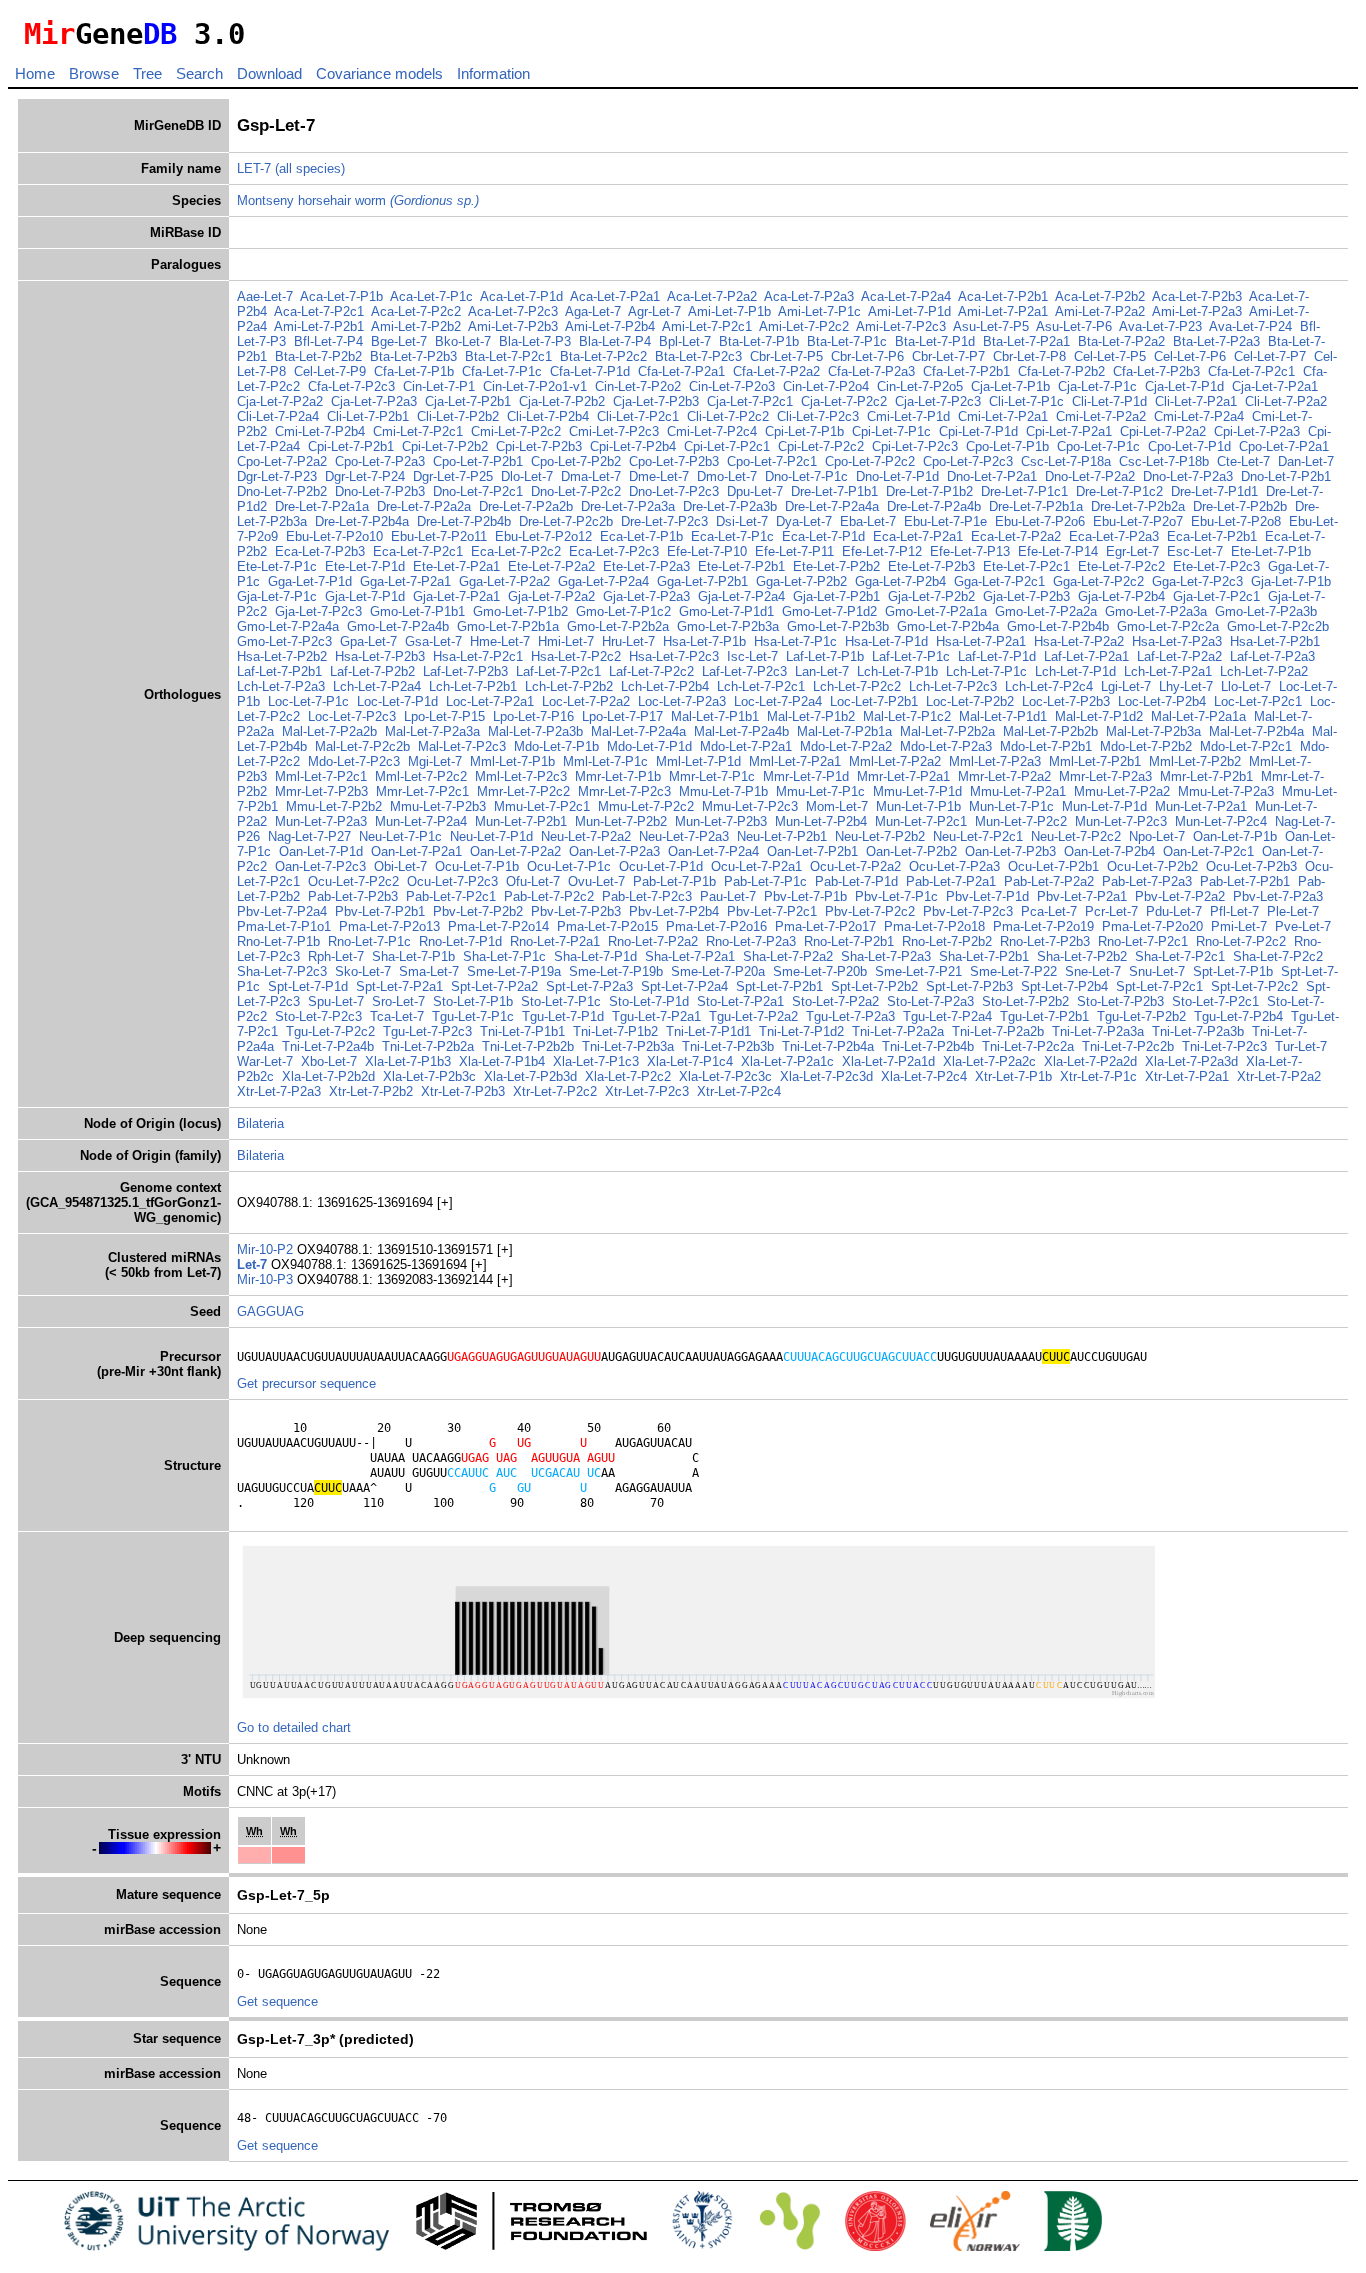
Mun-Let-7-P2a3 (321, 821)
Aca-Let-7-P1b (341, 296)
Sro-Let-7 (398, 1001)
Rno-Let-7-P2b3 (1045, 941)
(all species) (310, 168)
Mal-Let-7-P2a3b (535, 731)
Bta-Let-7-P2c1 (508, 356)
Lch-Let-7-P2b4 (665, 686)
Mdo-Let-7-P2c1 (1246, 746)
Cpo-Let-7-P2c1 (772, 461)
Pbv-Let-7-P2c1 (772, 911)
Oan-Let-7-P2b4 (1109, 851)
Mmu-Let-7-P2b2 (334, 806)
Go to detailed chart (294, 1727)
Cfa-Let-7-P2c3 (351, 386)
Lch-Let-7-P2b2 (569, 686)
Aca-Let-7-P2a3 (809, 296)
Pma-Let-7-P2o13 (389, 926)
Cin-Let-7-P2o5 (920, 386)
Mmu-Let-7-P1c (820, 791)
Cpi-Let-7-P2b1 (351, 446)
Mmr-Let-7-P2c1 (422, 791)
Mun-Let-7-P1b (918, 806)
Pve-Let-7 (1303, 926)
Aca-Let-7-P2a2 (712, 296)
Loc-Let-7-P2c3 (352, 716)
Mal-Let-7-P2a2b (329, 731)
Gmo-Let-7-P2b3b (838, 626)
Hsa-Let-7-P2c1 (478, 656)
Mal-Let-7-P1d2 (1099, 716)
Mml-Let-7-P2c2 (421, 776)
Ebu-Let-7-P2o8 (1236, 521)
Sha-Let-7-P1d (595, 956)
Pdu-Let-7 (1174, 911)
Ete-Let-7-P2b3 (931, 566)
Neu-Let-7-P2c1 (978, 836)
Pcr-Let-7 (1111, 911)
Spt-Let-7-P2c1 (1159, 986)
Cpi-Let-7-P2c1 (727, 446)
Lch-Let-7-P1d (1075, 671)
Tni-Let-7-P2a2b (998, 1031)
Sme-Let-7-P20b (820, 971)
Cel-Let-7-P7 (1270, 356)
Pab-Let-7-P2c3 (647, 896)
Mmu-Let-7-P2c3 (750, 806)
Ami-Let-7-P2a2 (1100, 311)
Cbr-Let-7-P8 (1029, 356)
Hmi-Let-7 (566, 641)
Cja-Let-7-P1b (1010, 386)
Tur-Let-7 (1301, 1046)
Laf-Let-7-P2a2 (1179, 656)
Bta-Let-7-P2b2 (318, 356)
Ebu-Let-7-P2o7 (1138, 521)
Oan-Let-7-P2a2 (515, 851)
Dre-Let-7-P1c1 (1024, 491)
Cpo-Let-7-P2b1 (478, 461)
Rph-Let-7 (336, 956)
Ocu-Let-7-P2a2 (855, 866)
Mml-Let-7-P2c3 (521, 776)
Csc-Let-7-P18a (1066, 461)
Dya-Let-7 (804, 521)
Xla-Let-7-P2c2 (628, 1076)
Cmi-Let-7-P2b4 (320, 431)
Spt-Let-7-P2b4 (1064, 986)
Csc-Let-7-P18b (1164, 461)
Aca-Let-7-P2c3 (513, 311)
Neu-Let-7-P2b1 (782, 836)
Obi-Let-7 (400, 866)
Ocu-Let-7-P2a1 (756, 866)
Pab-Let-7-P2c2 (549, 896)
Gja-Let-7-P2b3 (1026, 596)
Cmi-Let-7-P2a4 (1199, 416)
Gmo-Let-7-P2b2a (618, 626)
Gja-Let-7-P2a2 (551, 596)
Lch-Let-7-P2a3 (281, 686)
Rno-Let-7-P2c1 (1143, 941)
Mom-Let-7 (837, 806)
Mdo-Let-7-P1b (556, 746)
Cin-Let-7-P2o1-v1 (535, 386)
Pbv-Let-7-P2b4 (674, 911)
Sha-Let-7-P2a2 (788, 956)
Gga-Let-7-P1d (310, 581)
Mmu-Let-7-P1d (917, 791)
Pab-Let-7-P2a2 (1049, 881)
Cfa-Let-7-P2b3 (1156, 371)
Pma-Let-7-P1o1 (284, 926)
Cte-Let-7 (1243, 461)
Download (269, 73)
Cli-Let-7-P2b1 (368, 416)
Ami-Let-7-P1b (729, 311)
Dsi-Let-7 (742, 521)
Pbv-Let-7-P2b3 (576, 911)
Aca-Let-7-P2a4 (906, 296)
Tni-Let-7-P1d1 (708, 1031)
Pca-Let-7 (1049, 911)
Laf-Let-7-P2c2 (651, 671)
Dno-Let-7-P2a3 (1188, 476)
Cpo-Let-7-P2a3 (380, 461)
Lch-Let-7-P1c (986, 671)
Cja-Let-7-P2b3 (656, 401)
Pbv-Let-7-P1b (805, 896)
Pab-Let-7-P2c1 (451, 896)
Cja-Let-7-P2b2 (562, 401)
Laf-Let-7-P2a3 (1272, 656)
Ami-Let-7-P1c (819, 311)
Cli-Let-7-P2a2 (1286, 401)
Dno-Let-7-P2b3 (380, 491)
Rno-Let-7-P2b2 (947, 941)
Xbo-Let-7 (329, 1061)
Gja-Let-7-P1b (1291, 581)
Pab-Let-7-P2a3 (1147, 881)
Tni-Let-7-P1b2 (615, 1031)
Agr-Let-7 (654, 311)
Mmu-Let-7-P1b (723, 791)
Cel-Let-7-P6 (1190, 356)
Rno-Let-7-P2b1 (849, 941)
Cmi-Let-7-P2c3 (614, 431)
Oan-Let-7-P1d (321, 851)
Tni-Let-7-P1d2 (801, 1031)
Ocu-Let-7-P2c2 (353, 881)
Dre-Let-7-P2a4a (832, 506)
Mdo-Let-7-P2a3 (946, 746)
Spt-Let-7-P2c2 (1254, 986)
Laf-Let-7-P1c (911, 656)
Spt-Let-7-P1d (308, 986)
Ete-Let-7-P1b (1271, 551)
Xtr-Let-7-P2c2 (555, 1091)
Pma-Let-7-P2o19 (1043, 926)
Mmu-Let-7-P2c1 (542, 806)
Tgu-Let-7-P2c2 (330, 1031)
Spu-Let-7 (336, 1001)
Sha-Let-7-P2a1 (690, 956)
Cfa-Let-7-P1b (414, 371)
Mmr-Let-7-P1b (618, 776)
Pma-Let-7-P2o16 (716, 926)
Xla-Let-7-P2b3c (429, 1076)
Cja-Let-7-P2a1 (1275, 386)
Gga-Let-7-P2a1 (405, 581)
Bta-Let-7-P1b (759, 341)
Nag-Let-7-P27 (309, 836)
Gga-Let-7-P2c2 (1098, 581)
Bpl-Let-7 (685, 341)
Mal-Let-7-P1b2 (811, 716)
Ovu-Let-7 (596, 881)
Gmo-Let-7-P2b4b (1058, 626)
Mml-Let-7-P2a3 (995, 761)
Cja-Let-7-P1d (1184, 386)
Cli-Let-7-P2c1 (638, 416)
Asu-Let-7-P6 (1074, 326)
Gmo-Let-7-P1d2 (829, 611)
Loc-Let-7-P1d (397, 701)
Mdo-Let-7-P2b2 (1146, 746)
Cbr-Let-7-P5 (786, 356)
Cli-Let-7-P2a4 (278, 416)
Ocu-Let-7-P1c (569, 866)
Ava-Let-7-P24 (1250, 326)
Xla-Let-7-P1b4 (502, 1061)
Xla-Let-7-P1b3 (408, 1061)
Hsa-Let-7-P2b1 (1275, 641)
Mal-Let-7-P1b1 (715, 716)
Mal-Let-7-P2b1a (844, 731)
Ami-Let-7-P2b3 (513, 326)
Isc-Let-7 (752, 656)
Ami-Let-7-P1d (909, 311)
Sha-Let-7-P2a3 (886, 956)
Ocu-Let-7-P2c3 (452, 881)
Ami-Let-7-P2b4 (610, 326)
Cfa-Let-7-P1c (502, 371)
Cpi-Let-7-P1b (804, 431)
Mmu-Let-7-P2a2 (1122, 791)
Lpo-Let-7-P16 (533, 716)
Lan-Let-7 (822, 671)
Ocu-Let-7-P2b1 (1053, 866)
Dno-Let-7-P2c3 (674, 491)
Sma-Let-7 (429, 971)
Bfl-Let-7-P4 (328, 341)
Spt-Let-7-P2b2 (874, 986)
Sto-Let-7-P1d (649, 1001)
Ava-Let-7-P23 (1160, 326)
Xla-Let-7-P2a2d (1090, 1061)
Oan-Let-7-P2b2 (911, 851)
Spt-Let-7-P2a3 (589, 986)
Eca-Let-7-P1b (641, 536)
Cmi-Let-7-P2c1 (418, 431)
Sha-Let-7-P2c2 (1278, 956)
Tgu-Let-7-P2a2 (753, 1016)
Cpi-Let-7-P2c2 (821, 446)
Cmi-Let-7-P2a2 (1101, 416)
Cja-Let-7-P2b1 (468, 401)
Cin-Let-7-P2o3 (732, 386)
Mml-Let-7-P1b (512, 761)
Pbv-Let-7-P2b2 (478, 911)
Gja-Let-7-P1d (365, 596)
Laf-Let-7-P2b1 (279, 671)
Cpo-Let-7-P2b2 (576, 461)
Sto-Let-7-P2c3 (318, 1016)
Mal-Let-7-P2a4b (741, 731)
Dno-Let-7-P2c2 (576, 491)
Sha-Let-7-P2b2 (1082, 956)
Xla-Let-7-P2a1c (787, 1061)
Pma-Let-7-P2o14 (498, 926)
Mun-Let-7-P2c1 (921, 821)
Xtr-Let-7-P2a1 (1187, 1076)
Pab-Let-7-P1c (765, 881)
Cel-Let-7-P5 (1110, 356)
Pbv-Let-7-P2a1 (1082, 896)
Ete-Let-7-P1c (277, 566)
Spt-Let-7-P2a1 (399, 986)
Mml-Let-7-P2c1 (321, 776)
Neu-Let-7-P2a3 (684, 836)
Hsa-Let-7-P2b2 (282, 656)
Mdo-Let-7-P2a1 (746, 746)
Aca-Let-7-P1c (431, 296)
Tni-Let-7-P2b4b (928, 1046)
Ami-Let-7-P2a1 (1003, 311)
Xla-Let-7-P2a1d (888, 1061)
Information (493, 73)
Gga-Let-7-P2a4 (603, 581)
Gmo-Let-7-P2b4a (948, 626)
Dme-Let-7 (659, 476)
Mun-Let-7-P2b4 (821, 821)
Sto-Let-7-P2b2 (1025, 1001)
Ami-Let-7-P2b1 (319, 326)
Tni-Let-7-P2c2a (1028, 1046)
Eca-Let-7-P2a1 (918, 536)
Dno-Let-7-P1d (897, 476)
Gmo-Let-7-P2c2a (1168, 626)
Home (35, 73)
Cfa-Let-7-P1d (590, 371)
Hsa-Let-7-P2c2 (576, 656)
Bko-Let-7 (463, 341)
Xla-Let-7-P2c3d (826, 1076)
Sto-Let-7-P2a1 (740, 1001)
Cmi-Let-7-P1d (908, 416)
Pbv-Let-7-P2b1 (380, 911)
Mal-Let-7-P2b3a (1153, 731)
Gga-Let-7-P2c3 (1197, 581)
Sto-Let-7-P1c (561, 1001)
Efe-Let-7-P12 (882, 551)
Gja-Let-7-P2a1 (456, 596)
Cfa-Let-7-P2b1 (966, 371)
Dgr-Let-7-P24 (365, 476)
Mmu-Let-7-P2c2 (646, 806)
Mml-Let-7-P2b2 (1195, 761)
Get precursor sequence (306, 1383)
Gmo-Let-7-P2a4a (288, 626)
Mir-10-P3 (267, 1279)
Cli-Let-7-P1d (1109, 401)
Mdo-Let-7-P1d (649, 746)
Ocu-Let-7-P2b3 (1251, 866)
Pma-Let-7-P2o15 (607, 926)
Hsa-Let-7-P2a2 (1079, 641)
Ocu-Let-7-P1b (477, 866)
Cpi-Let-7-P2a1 (1069, 431)
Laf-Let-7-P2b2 (372, 671)
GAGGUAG (270, 1311)
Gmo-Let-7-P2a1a (936, 611)
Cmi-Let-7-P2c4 (712, 431)
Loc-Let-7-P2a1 (490, 701)
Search (199, 73)
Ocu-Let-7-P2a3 (954, 866)
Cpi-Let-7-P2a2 (1163, 431)
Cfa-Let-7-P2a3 (871, 371)
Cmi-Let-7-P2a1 (1003, 416)
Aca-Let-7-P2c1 (319, 311)
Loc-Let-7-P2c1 (1258, 701)
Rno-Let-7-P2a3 (751, 941)
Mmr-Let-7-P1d (806, 776)
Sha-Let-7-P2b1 (984, 956)
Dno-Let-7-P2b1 (1286, 476)
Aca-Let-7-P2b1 (1003, 296)
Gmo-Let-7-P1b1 (417, 611)
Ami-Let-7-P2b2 (416, 326)
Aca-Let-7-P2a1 (615, 296)
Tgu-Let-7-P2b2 (1141, 1016)
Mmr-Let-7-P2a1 (903, 776)
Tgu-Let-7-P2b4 (1238, 1016)
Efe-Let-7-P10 (707, 551)
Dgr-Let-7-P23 (277, 476)
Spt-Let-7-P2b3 (969, 986)
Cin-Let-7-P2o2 (638, 386)
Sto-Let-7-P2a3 (930, 1001)
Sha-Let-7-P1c (504, 956)
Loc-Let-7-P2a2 (586, 701)
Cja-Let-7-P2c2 (844, 401)
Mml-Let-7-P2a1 (795, 761)
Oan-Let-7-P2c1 (1208, 851)
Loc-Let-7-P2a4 (778, 701)
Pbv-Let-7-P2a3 (1278, 896)
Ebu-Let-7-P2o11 (439, 536)
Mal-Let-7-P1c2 (907, 716)
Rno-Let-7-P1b (278, 941)
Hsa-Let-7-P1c (795, 641)
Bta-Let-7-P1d (935, 341)
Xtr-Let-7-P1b (1013, 1076)
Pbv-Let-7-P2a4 (282, 911)
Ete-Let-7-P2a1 (456, 566)
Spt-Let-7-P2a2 (494, 986)
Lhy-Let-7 (1186, 686)
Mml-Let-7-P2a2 (895, 761)
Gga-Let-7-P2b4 (900, 581)
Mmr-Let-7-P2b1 (1206, 776)
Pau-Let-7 (728, 896)
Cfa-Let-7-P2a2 (776, 371)
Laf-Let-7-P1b (825, 656)
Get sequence (277, 2001)
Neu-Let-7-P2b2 (880, 836)
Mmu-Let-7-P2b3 (438, 806)
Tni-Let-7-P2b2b (528, 1046)
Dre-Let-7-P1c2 (1119, 491)
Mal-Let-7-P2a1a (1198, 716)
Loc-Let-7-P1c (308, 701)
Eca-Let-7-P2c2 (516, 551)
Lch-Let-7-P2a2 (1264, 671)
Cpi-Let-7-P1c (891, 431)
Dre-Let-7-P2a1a (322, 506)
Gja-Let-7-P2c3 (318, 611)
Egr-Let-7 (1132, 551)
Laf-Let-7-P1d (997, 656)
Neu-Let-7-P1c (400, 836)
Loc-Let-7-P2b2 (970, 701)
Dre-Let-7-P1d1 (1214, 491)
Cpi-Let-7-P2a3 (1257, 431)
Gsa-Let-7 (433, 641)
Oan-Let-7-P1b (1235, 836)
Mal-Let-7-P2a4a (638, 731)
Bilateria (260, 1123)
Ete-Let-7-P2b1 (741, 566)
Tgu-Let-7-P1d (563, 1016)
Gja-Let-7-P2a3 (646, 596)
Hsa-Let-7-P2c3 (674, 656)
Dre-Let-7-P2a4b (934, 506)
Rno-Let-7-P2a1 (555, 941)
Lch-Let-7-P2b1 (473, 686)
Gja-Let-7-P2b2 (931, 596)
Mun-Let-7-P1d (1104, 806)
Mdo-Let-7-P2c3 (354, 761)
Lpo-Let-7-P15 (444, 716)
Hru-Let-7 (628, 641)
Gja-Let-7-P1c (277, 596)
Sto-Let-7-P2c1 (1215, 1001)
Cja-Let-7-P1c (1097, 386)
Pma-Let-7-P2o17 (825, 926)
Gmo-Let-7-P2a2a (1046, 611)
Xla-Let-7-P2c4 (924, 1076)
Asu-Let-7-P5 (991, 326)
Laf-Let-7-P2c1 (558, 671)
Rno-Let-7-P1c (369, 941)
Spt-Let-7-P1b (1233, 971)
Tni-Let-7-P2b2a (428, 1046)
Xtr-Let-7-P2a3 (279, 1091)
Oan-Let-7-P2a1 (416, 851)
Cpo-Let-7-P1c (1098, 446)
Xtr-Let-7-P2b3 (463, 1091)
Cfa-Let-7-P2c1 (1251, 371)
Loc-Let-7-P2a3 (682, 701)
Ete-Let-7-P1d (365, 566)
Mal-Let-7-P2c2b (362, 746)
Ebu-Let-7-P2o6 (1040, 521)
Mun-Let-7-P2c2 (1021, 821)
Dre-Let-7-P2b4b (464, 521)
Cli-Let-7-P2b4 (548, 416)
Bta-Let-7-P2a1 (1026, 341)
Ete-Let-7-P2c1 (1026, 566)
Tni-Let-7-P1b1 (522, 1031)
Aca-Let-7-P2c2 (416, 311)
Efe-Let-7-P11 (794, 551)
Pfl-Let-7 (1234, 911)
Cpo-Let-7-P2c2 (870, 461)
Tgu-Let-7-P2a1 (656, 1016)
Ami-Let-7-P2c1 (707, 326)
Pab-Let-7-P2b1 (1245, 881)
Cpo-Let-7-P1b (1007, 446)
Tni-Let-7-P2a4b (328, 1046)
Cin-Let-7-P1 (439, 386)
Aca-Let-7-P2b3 (1197, 296)
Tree (147, 73)
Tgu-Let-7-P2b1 (1044, 1016)
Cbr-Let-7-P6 (867, 356)
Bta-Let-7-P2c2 (603, 356)
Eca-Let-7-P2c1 (418, 551)
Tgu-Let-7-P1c (473, 1016)
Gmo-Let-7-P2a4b (398, 626)
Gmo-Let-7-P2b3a (728, 626)
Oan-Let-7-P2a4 (713, 851)
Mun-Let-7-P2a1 (1201, 806)
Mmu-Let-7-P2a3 (1226, 791)
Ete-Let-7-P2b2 (836, 566)
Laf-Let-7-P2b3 (465, 671)
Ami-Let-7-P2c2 (804, 326)
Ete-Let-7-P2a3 (646, 566)
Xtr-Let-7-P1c (1098, 1076)
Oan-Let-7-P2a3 (614, 851)
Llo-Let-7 (1246, 686)
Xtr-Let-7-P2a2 (1279, 1076)
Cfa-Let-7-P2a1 (681, 371)
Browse (94, 73)
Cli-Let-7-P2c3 (818, 416)
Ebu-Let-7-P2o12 (543, 536)
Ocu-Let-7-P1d (661, 866)
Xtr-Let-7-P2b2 (371, 1091)
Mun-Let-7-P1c (1011, 806)
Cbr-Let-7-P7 (948, 356)
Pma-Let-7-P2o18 (934, 926)
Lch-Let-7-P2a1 (1168, 671)
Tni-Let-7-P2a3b (1198, 1031)
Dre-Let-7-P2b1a (1036, 506)
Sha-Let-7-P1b (413, 956)
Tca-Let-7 (397, 1016)
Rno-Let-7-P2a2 (653, 941)
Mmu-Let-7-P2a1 (1018, 791)
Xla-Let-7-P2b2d (328, 1076)
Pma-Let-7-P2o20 (1152, 926)
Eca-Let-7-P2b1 (1212, 536)
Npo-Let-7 (1157, 836)
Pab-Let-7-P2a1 (951, 881)
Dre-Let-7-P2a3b (730, 506)
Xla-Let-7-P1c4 (690, 1061)
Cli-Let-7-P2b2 (458, 416)
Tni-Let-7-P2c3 (1224, 1046)
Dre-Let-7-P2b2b (1240, 506)
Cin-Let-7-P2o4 (826, 386)
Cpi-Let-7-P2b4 (633, 446)
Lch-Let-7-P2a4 (377, 686)
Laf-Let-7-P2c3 (744, 671)
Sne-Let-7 (1093, 971)
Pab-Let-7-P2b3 (353, 896)
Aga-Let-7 (593, 311)
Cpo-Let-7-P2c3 (968, 461)
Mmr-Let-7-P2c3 (624, 791)
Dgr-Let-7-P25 (453, 476)
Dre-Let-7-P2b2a (1138, 506)
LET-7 (254, 168)
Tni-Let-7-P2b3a (628, 1046)
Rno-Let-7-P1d (460, 941)
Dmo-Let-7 (727, 476)
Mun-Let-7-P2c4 (1221, 821)
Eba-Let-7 (868, 521)
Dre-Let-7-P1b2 (929, 491)
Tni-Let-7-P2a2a (898, 1031)
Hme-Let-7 (500, 641)
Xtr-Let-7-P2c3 (647, 1091)
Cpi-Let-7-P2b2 (445, 446)
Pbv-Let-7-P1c (896, 896)
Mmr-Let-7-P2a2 (1004, 776)
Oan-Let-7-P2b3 (1010, 851)
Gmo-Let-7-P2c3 (284, 641)
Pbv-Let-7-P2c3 (968, 911)
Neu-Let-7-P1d (491, 836)
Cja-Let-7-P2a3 (374, 401)
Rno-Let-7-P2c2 (1241, 941)
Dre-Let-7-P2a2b (526, 506)
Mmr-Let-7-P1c (712, 776)
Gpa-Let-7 (368, 641)
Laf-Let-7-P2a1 (1086, 656)
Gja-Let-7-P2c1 (1216, 596)
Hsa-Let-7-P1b (704, 641)
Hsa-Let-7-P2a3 (1177, 641)
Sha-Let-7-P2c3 (282, 971)
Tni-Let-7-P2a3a (1098, 1031)
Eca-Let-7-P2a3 (1114, 536)
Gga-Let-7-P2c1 (999, 581)
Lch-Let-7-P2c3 (953, 686)
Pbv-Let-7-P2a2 (1180, 896)
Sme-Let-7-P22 (1013, 971)
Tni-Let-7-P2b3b (728, 1046)
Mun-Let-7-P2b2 (621, 821)
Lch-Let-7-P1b (897, 671)
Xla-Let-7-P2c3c (725, 1076)
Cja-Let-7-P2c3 (938, 401)
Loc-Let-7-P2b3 (1066, 701)
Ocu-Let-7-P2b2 (1152, 866)
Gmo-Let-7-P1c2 (623, 611)
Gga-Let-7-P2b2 (801, 581)
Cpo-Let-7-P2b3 (674, 461)
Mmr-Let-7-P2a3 (1105, 776)
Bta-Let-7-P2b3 (413, 356)
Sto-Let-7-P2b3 (1120, 1001)
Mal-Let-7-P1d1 (1003, 716)
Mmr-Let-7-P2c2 (523, 791)
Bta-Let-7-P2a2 (1121, 341)
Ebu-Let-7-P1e (945, 521)
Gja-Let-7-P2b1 (836, 596)
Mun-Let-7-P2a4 (421, 821)
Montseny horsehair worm (358, 200)
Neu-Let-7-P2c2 (1076, 836)
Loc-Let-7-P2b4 (1162, 701)
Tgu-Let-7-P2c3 (427, 1031)
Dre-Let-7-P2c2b (566, 521)
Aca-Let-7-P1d (521, 296)
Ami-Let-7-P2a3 (1197, 311)
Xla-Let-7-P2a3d (1191, 1061)
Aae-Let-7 (265, 296)
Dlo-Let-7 (527, 476)
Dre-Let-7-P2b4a (362, 521)
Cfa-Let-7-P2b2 (1061, 371)
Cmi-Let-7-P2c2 (516, 431)
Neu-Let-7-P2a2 (586, 836)
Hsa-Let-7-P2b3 (380, 656)
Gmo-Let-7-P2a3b (1266, 611)
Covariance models (379, 73)
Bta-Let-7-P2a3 (1216, 341)
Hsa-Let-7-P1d (886, 641)
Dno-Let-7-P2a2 (1090, 476)
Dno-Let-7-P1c (806, 476)
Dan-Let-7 (1306, 461)
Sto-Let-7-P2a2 (835, 1001)
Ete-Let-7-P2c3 (1216, 566)
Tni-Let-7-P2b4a (828, 1046)
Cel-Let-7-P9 (330, 371)
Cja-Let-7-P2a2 (280, 401)
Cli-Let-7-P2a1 (1196, 401)
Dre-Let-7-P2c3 (664, 521)
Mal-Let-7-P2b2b (1050, 731)
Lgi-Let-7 (1126, 686)
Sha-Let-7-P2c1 (1180, 956)
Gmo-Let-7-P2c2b (1278, 626)
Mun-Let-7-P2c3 (1121, 821)
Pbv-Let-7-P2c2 (870, 911)
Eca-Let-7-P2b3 (320, 551)
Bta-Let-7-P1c (847, 341)
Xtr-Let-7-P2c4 (739, 1091)
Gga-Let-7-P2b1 (702, 581)
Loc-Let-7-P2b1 (874, 701)
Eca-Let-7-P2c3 (614, 551)
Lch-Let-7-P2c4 (1049, 686)
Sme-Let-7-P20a (718, 971)
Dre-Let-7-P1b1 (834, 491)
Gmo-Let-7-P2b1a (508, 626)
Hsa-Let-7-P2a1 (981, 641)
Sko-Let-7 (363, 971)
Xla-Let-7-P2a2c (989, 1061)
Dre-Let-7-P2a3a (628, 506)
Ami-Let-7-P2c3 (901, 326)
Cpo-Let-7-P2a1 (1284, 446)
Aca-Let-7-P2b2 (1100, 296)
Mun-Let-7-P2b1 (521, 821)
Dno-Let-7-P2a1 (992, 476)
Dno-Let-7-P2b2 (282, 491)
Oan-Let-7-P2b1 (812, 851)
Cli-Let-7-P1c (1026, 401)
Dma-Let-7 (591, 476)
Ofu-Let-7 (533, 881)
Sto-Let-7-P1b (473, 1001)
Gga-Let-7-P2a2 (504, 581)
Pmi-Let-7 (1239, 926)
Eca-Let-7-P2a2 (1016, 536)
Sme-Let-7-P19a (514, 971)
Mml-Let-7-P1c (605, 761)
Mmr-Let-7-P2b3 (321, 791)
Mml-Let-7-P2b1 (1095, 761)
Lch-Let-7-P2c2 (857, 686)
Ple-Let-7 (1293, 911)
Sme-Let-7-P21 (918, 971)
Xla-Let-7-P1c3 (596, 1061)
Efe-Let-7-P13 (970, 551)
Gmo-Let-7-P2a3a (1156, 611)
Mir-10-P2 (267, 1249)
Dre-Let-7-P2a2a (424, 506)
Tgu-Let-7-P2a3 (850, 1016)
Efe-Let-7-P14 (1058, 551)
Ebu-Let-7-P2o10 (334, 536)
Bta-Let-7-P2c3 (698, 356)
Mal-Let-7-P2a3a (432, 731)
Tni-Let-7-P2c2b (1128, 1046)
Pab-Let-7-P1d (856, 881)
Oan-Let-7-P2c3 (320, 866)
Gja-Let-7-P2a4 (741, 596)
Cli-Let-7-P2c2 (728, 416)
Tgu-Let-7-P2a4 (947, 1016)
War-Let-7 (265, 1061)
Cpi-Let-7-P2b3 (539, 446)
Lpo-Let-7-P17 (622, 716)
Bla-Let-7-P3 (535, 341)
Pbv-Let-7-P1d (987, 896)
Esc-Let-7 (1195, 551)
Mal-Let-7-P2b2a (947, 731)
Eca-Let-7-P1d (823, 536)
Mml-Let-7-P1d (698, 761)
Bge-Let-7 (399, 341)
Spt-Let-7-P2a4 (684, 986)
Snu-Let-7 (1157, 971)
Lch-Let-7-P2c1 (761, 686)
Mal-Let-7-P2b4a (1256, 731)
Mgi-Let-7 (435, 761)
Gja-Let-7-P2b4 (1121, 596)
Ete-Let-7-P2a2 (551, 566)
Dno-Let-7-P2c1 (478, 491)
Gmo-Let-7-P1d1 (726, 611)
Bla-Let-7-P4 (615, 341)
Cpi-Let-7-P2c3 (915, 446)
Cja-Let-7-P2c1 (750, 401)
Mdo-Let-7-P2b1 (1046, 746)
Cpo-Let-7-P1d (1189, 446)
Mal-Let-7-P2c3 (462, 746)
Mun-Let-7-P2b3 (721, 821)
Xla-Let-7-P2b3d (530, 1076)
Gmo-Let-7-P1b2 (520, 611)
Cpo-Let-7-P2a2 (282, 461)
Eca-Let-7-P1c (732, 536)
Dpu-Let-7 (755, 491)
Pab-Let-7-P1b (674, 881)
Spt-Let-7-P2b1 (779, 986)
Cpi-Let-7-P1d (978, 431)
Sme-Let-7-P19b (616, 971)
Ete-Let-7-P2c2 (1121, 566)
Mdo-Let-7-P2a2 (846, 746)
